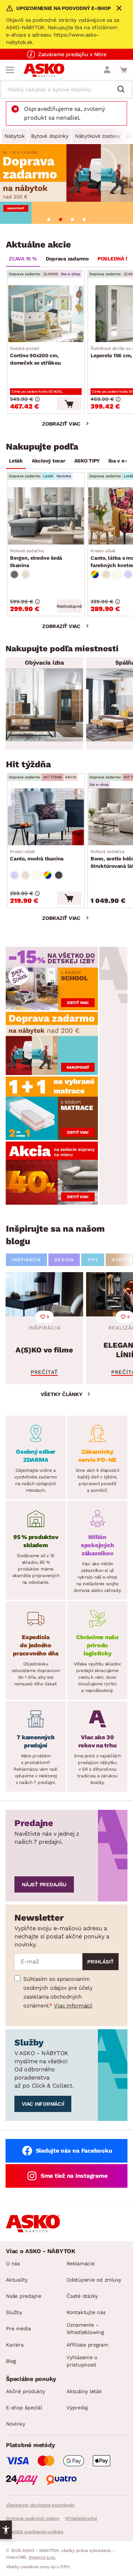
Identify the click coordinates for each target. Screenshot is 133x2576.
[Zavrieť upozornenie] (119, 8)
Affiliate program (87, 2345)
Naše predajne (24, 2296)
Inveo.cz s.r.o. (42, 2557)
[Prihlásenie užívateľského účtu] (107, 70)
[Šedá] (14, 574)
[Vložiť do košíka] (69, 404)
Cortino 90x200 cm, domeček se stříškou (35, 356)
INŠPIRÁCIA (26, 1260)
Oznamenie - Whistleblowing (85, 2328)
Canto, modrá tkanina (37, 855)
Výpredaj (77, 2408)
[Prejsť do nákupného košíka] (123, 70)
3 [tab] (72, 219)
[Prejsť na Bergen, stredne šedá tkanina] (46, 516)
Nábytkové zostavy (98, 136)
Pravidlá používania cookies (34, 2532)
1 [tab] (49, 219)
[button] (6, 2530)
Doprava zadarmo (67, 259)
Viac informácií (73, 2006)
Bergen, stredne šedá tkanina (36, 558)
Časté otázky (82, 2296)
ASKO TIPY (87, 461)
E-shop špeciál (24, 2408)
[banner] (52, 978)
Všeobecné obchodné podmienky (40, 2505)
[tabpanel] (66, 184)
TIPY (93, 1260)
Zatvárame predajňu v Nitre (72, 54)
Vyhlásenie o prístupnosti (82, 2361)
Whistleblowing (81, 2518)
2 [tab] (61, 219)
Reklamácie (81, 2263)
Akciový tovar (49, 461)
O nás (13, 2263)
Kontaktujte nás (86, 2312)
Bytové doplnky (50, 136)
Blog (11, 2361)
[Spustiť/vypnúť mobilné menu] (10, 70)
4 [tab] (84, 219)
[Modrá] (128, 574)
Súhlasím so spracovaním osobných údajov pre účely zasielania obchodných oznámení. (58, 1992)
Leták (16, 461)
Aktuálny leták (84, 2391)
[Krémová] (117, 574)
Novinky (15, 2424)
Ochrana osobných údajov (33, 2518)
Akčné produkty (25, 2391)
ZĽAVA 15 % (23, 259)
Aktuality (17, 2280)
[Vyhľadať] (124, 90)
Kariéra (15, 2345)
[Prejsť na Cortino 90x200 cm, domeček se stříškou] (46, 314)
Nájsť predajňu (44, 1884)
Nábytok (14, 136)
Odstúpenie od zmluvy (94, 2280)
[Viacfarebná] (95, 574)
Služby (14, 2312)
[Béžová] (25, 574)
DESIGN (64, 1260)
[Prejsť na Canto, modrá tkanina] (46, 817)
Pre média (18, 2328)
